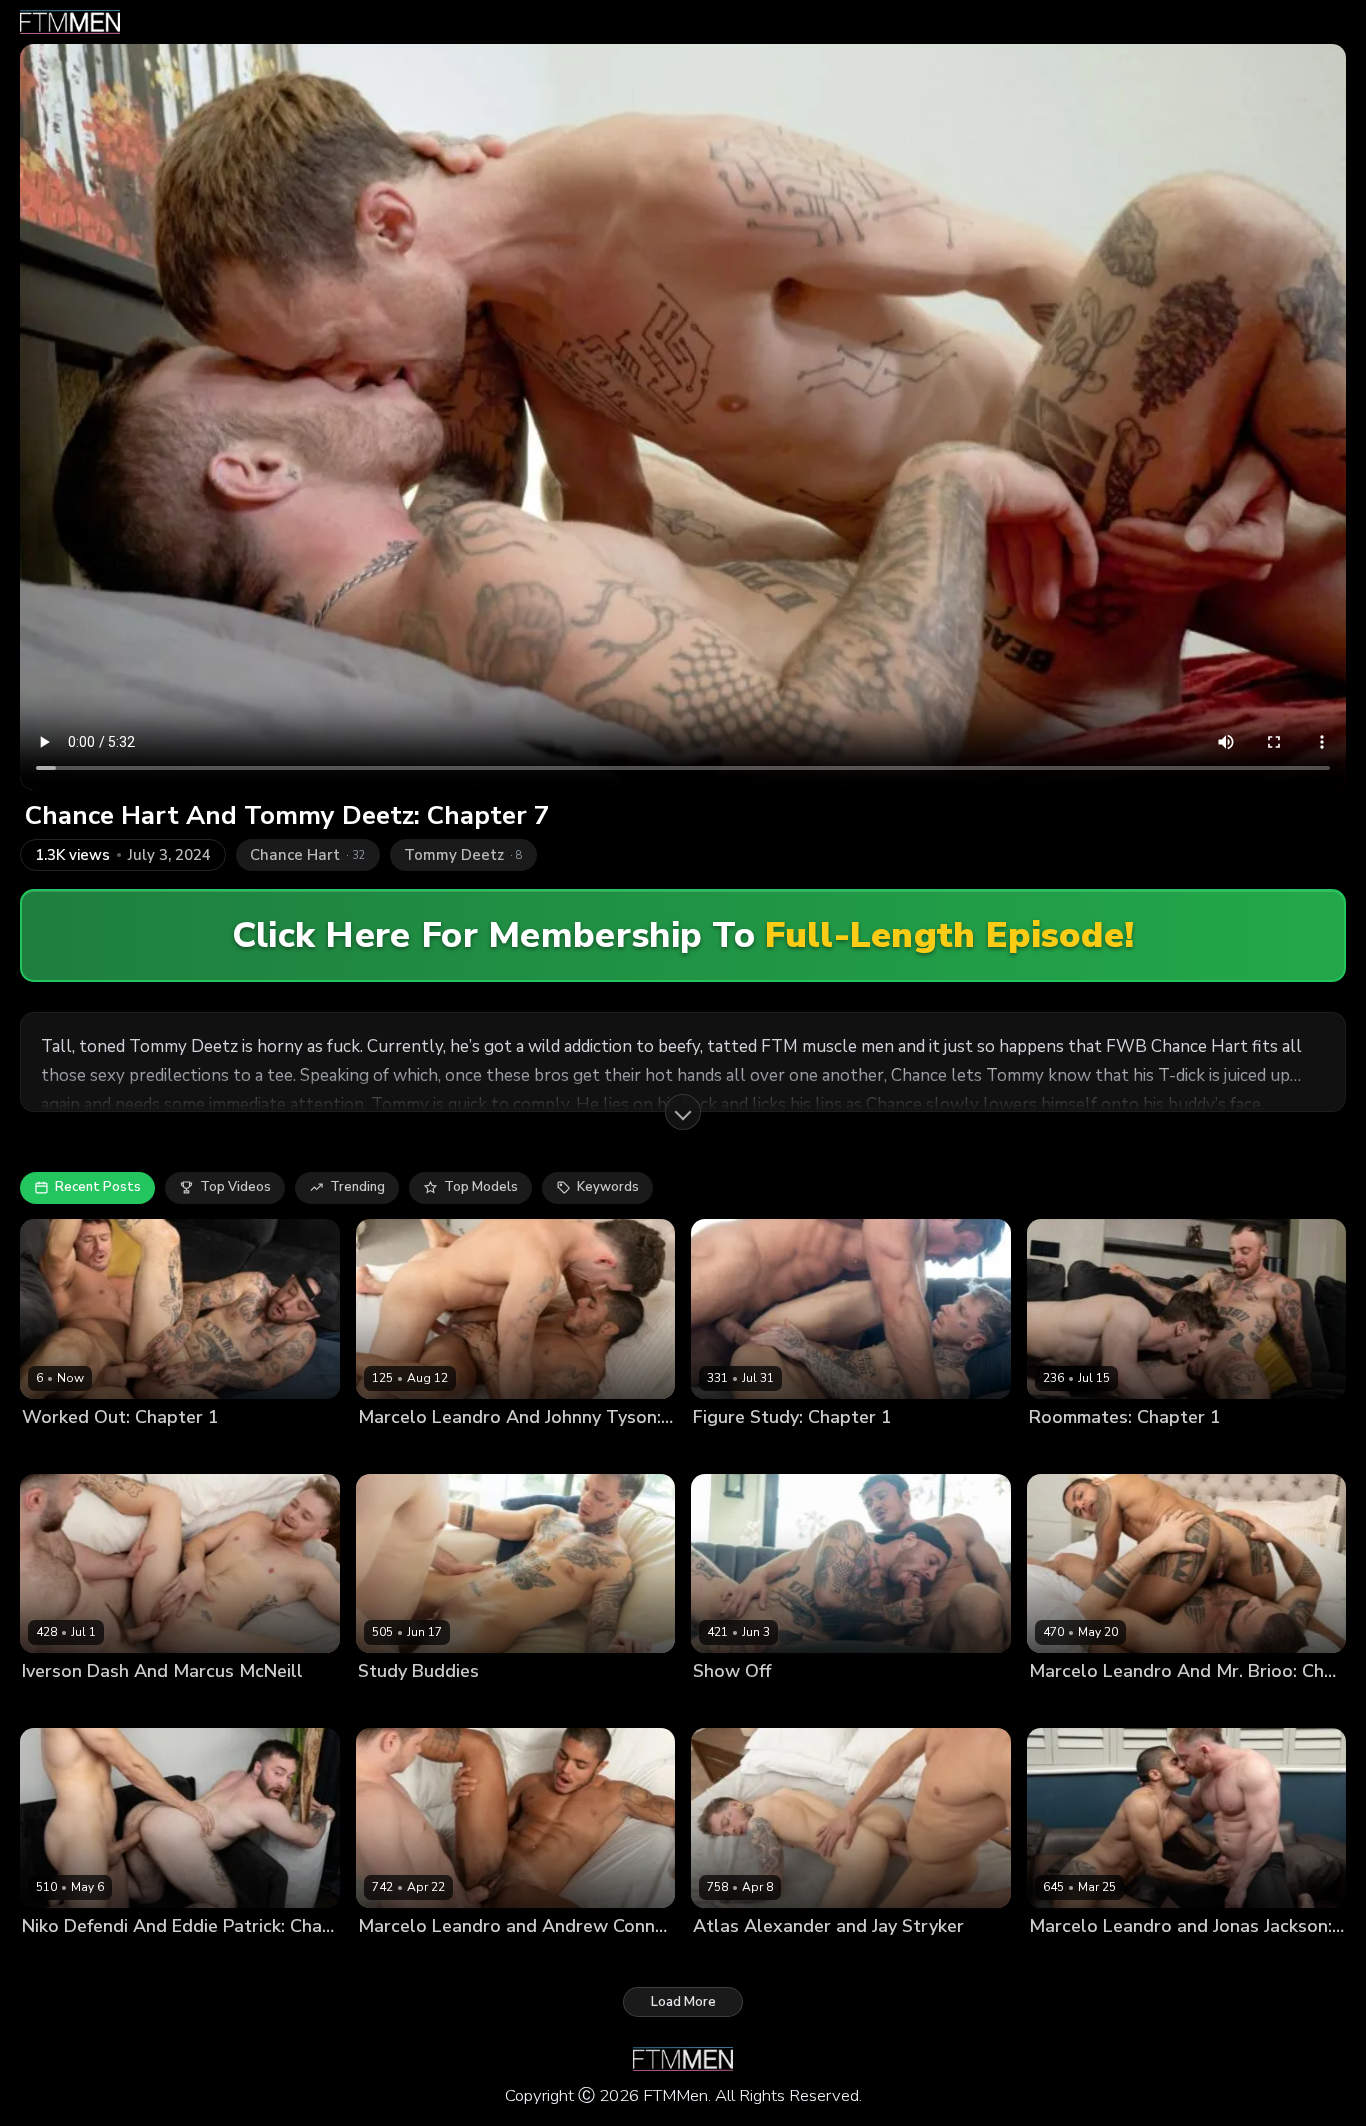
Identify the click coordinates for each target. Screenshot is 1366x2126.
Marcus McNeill (160, 1705)
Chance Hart (123, 1450)
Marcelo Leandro (504, 1450)
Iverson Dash (63, 1705)
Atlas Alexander (806, 1450)
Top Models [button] (481, 1187)
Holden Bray (1155, 1450)
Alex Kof (49, 1450)
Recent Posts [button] (98, 1187)
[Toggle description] (683, 1112)
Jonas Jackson (1073, 1959)
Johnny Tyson (401, 1450)
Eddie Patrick (63, 1959)
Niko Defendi (152, 1959)
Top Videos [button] (235, 1187)
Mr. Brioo (1171, 1705)
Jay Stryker (838, 1959)
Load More (683, 2002)
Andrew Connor (408, 1959)
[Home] (70, 22)
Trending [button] (357, 1187)
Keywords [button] (608, 1187)
